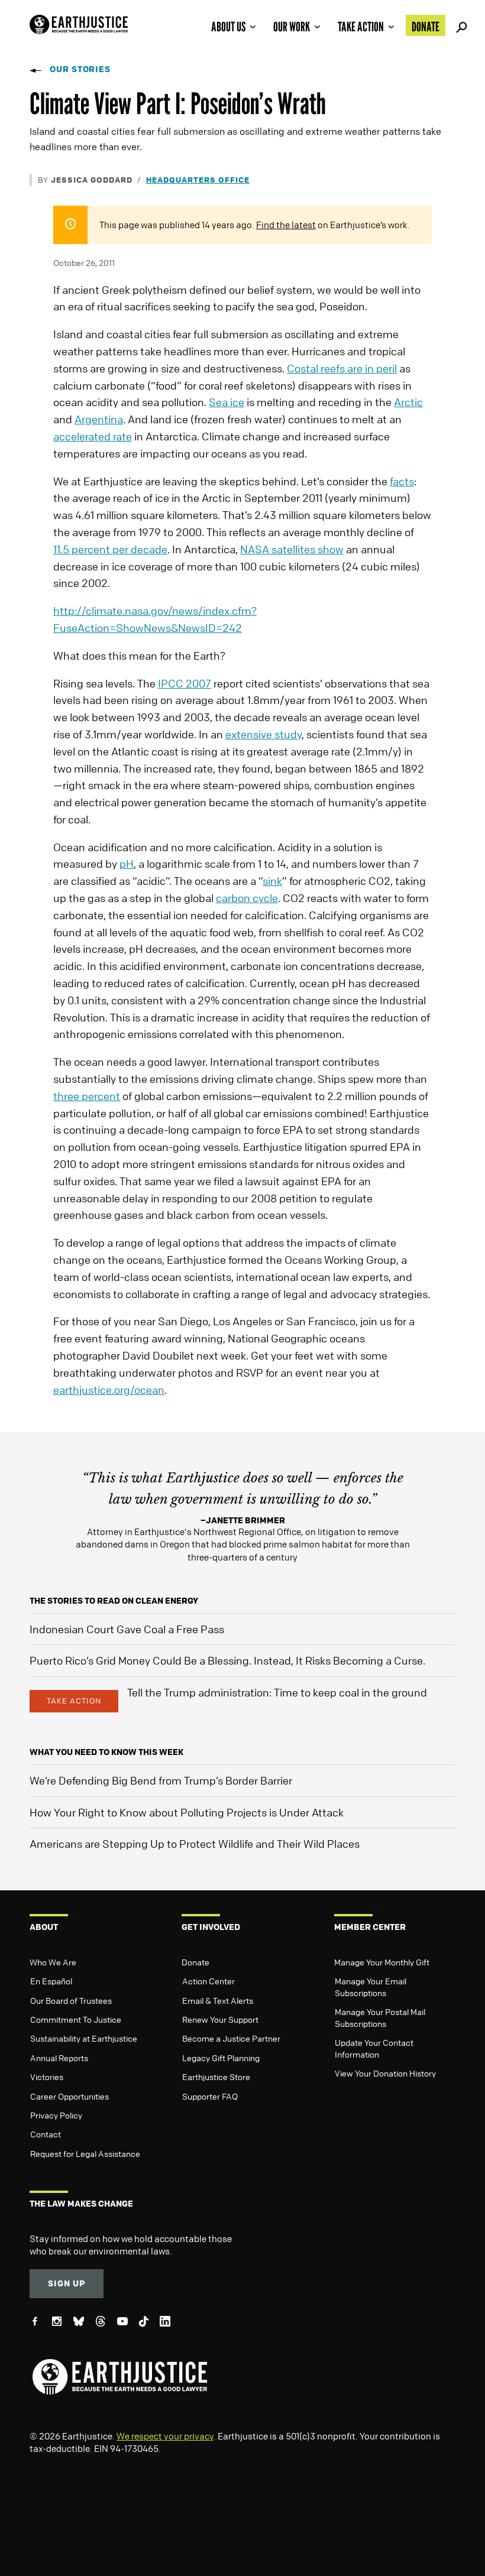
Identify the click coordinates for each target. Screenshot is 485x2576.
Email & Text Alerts (218, 2000)
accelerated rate (93, 436)
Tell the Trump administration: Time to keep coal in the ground (277, 1692)
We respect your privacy (165, 2436)
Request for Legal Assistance (85, 2153)
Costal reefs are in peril (342, 368)
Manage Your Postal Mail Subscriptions (380, 2017)
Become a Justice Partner (231, 2038)
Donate (426, 27)
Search (460, 25)
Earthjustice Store (216, 2077)
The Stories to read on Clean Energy (114, 1600)
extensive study (263, 734)
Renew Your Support (220, 2019)
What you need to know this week (106, 1752)
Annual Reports (59, 2058)
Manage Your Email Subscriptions (371, 1987)
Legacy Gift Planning (221, 2058)
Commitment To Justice (76, 2019)
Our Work (292, 27)
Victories (47, 2077)
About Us (228, 27)
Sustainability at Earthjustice (84, 2038)
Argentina (99, 419)
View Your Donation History (385, 2073)
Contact (46, 2134)
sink (272, 881)
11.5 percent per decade (110, 549)
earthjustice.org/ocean (109, 1390)
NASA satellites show (292, 549)
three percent (87, 1096)
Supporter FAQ (210, 2096)
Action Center (208, 1981)
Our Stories (80, 69)
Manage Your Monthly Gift (382, 1962)
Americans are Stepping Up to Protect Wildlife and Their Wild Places (195, 1844)
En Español (51, 1981)
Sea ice (227, 402)
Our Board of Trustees (71, 2000)
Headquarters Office (198, 179)
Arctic (408, 402)
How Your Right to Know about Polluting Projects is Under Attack (187, 1812)
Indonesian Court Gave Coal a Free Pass (127, 1629)
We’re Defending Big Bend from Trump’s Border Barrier (161, 1780)
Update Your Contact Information (374, 2048)
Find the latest (286, 225)
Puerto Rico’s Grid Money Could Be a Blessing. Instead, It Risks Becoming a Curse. (227, 1660)
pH (127, 864)
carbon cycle (247, 898)
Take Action (361, 27)
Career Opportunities (69, 2096)
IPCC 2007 (185, 683)
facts (402, 481)
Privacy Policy (56, 2115)
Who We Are (53, 1962)
